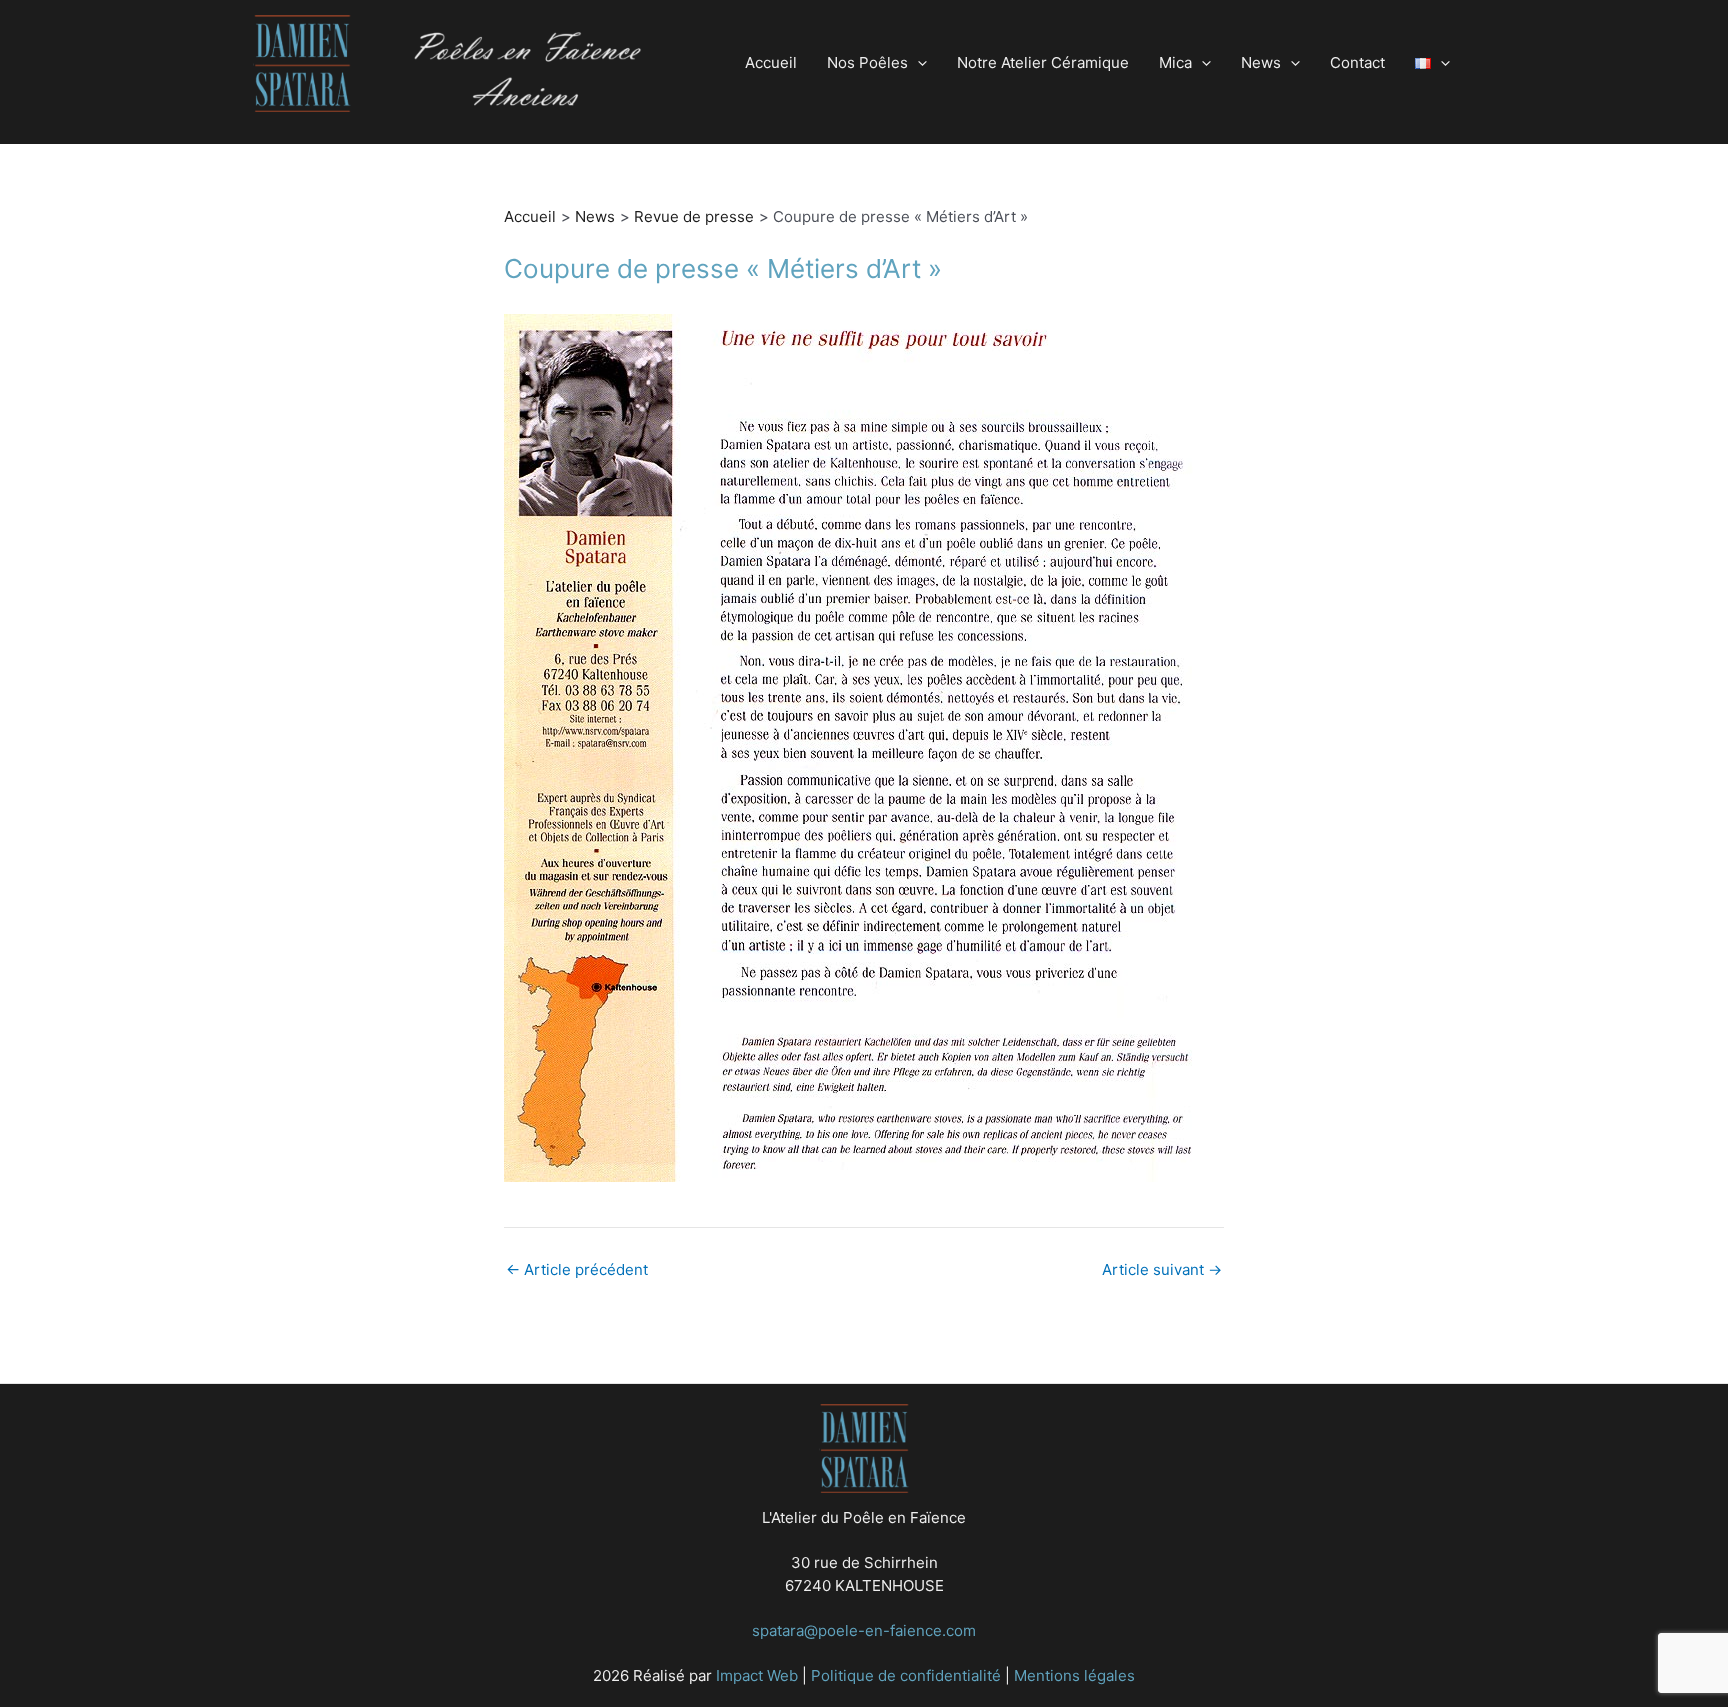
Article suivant (1162, 1269)
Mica (1175, 62)
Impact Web (757, 1675)
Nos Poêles (867, 62)
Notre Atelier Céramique (1043, 62)
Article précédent (577, 1269)
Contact (1357, 62)
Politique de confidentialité (906, 1675)
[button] (917, 63)
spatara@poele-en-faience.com (864, 1630)
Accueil (771, 62)
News (1261, 62)
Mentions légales (1074, 1675)
